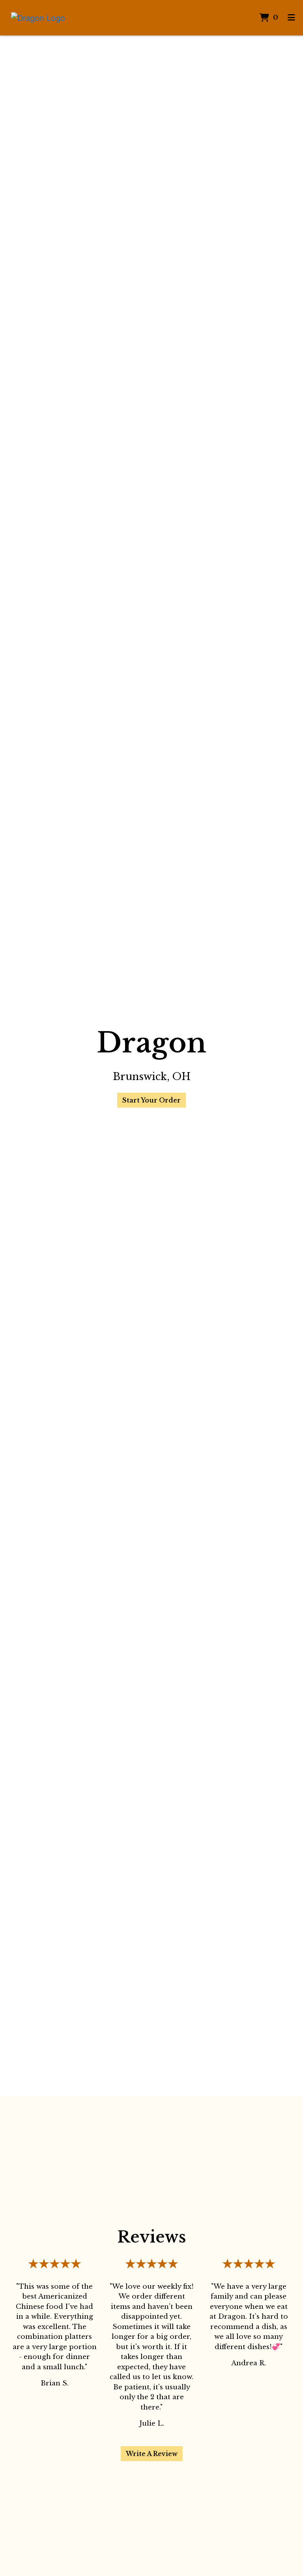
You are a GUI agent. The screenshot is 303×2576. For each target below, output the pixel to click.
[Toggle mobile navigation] (291, 18)
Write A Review (152, 2454)
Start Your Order (151, 1100)
